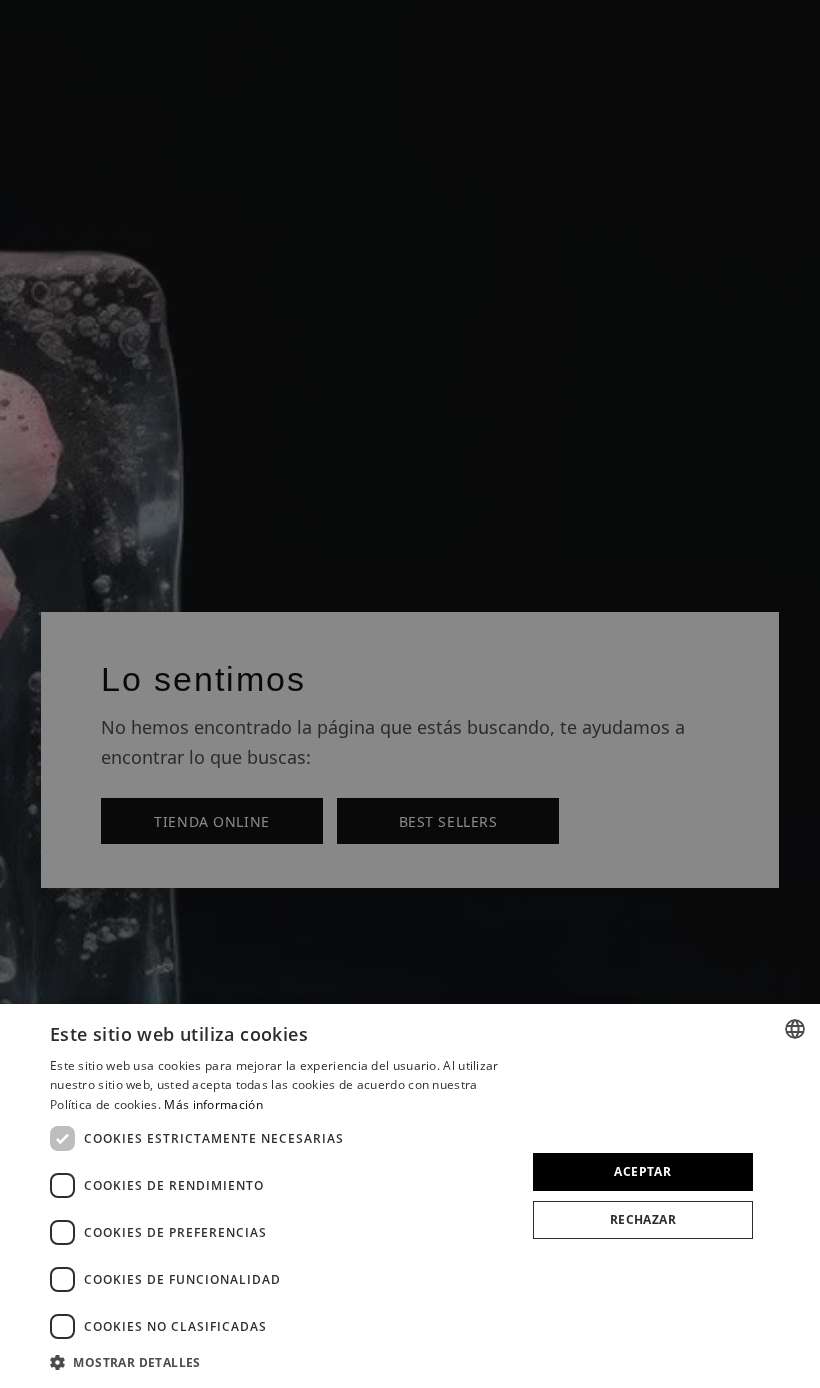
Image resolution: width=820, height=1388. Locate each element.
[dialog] (410, 1196)
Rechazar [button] (643, 1219)
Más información (213, 1104)
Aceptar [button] (642, 1171)
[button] (281, 1361)
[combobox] (795, 1029)
